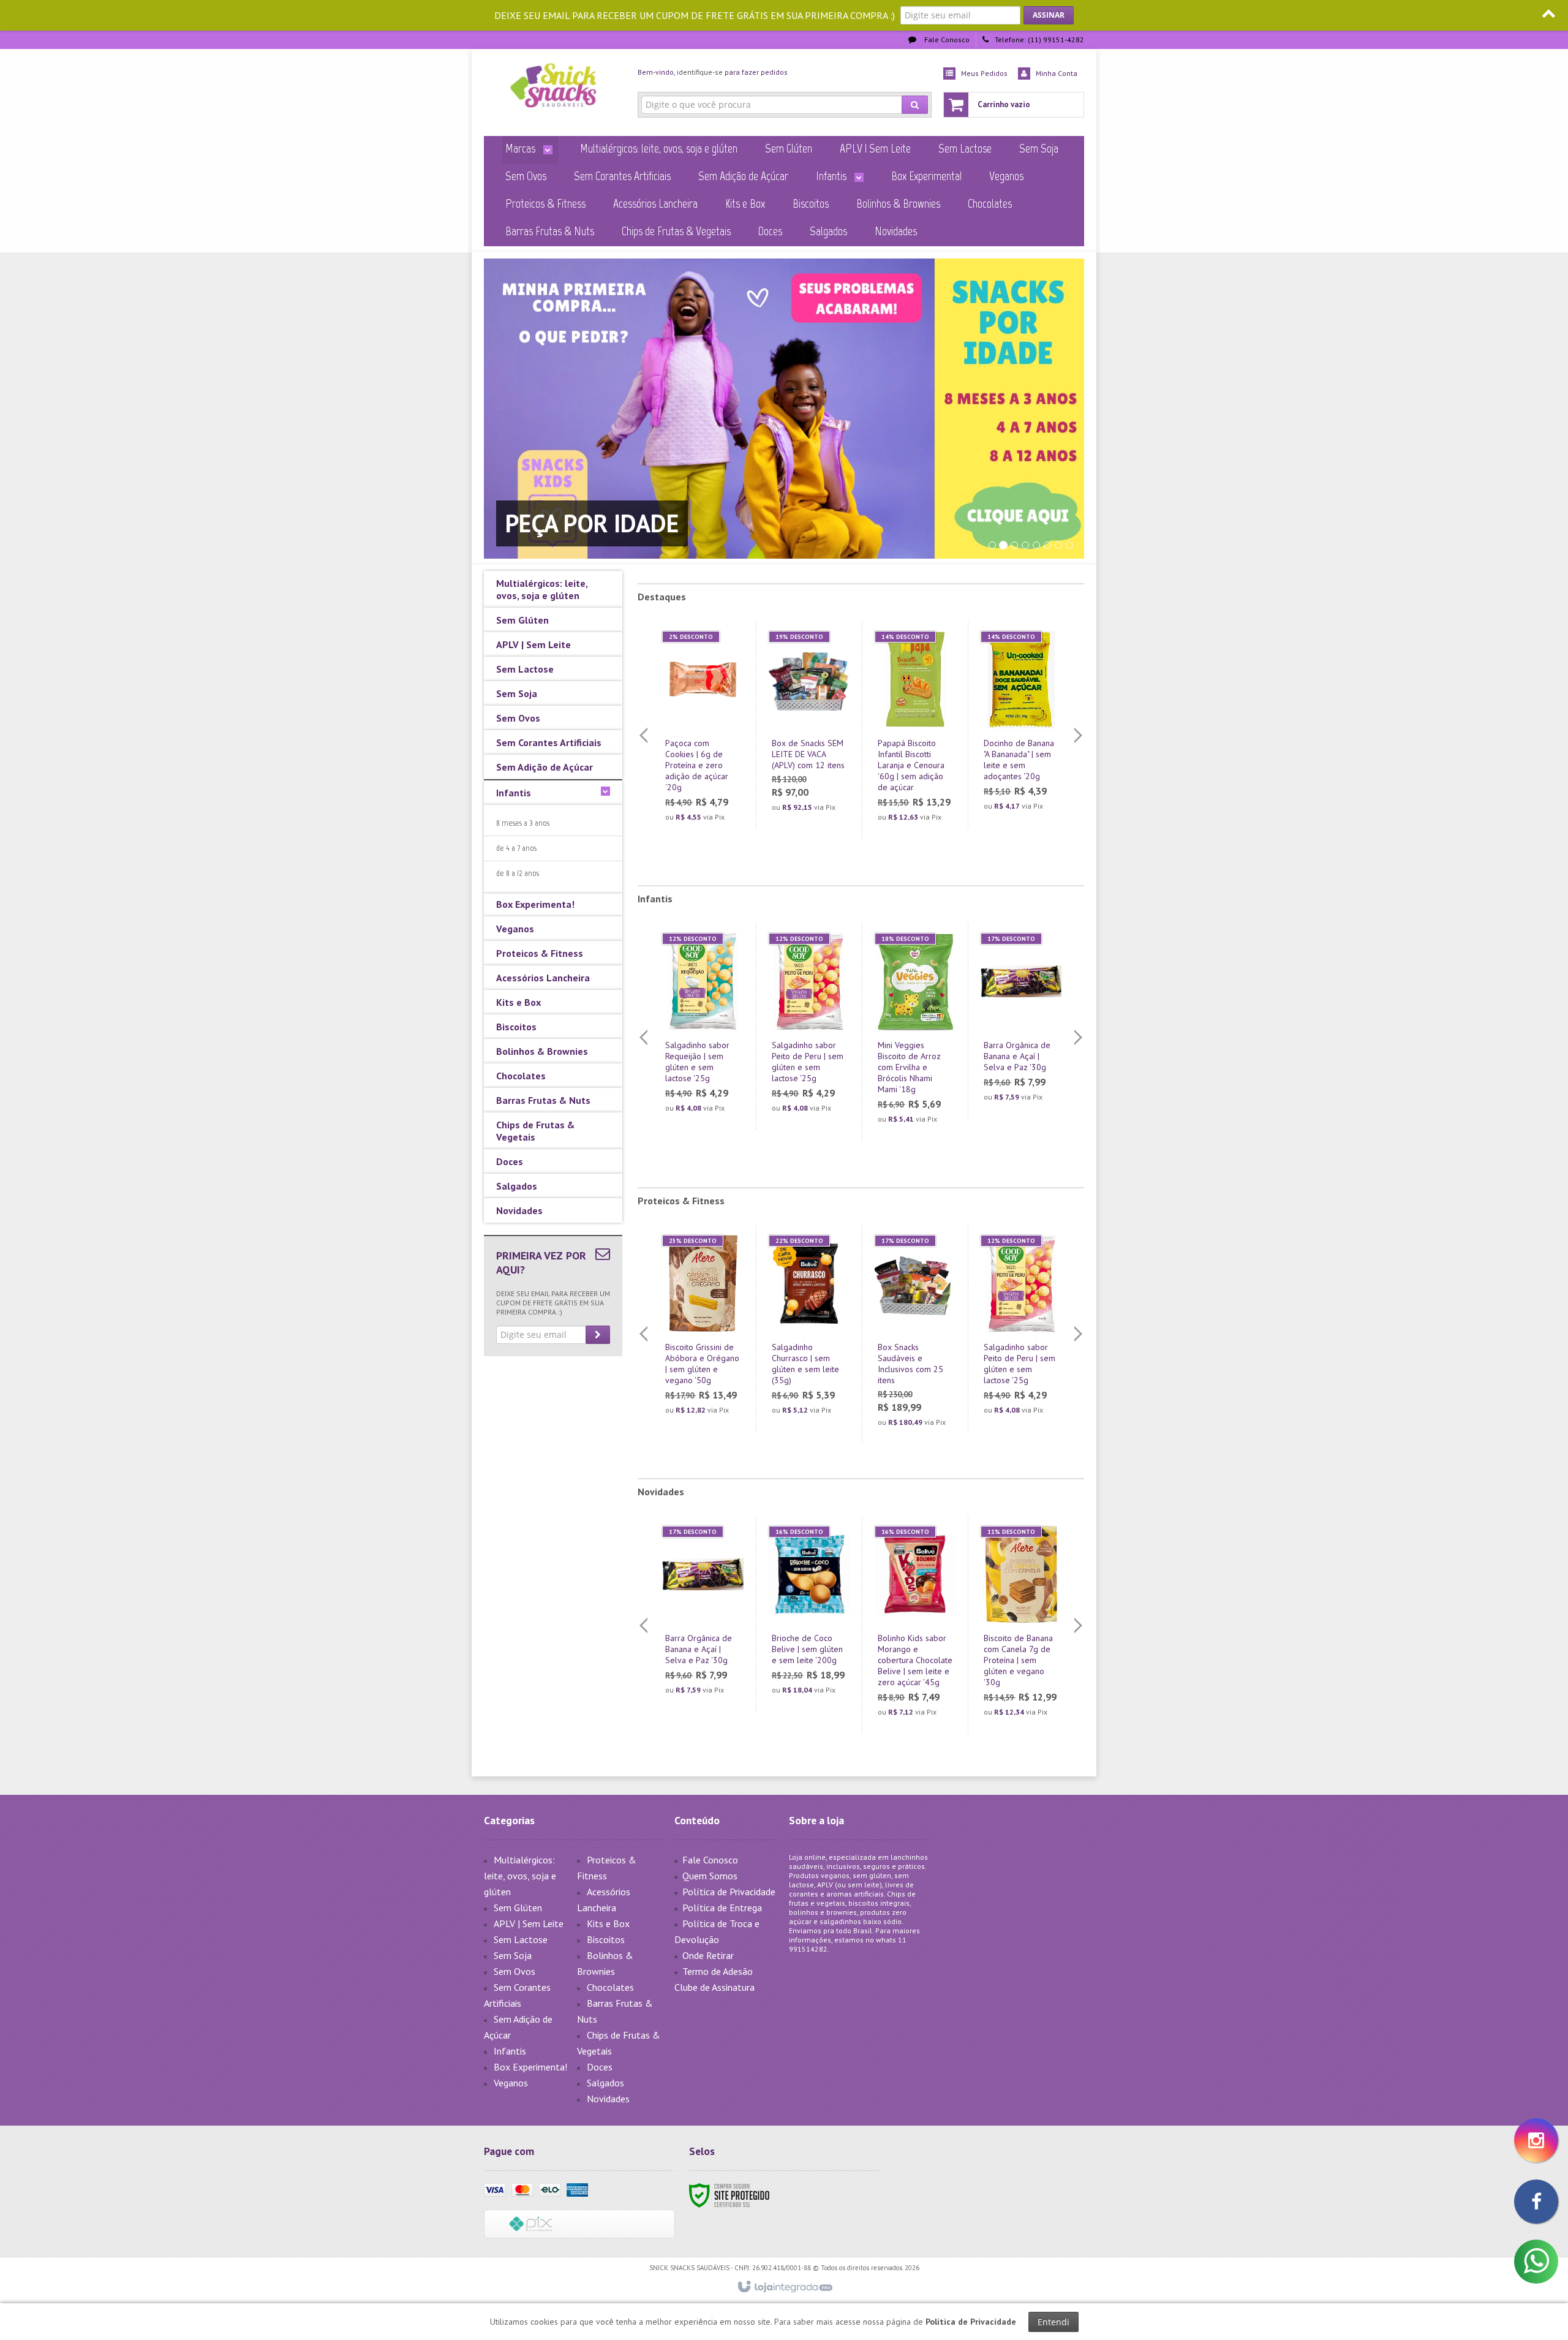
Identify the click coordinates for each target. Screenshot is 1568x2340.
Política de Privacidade (729, 1892)
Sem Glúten (518, 1908)
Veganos (511, 2083)
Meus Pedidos (984, 73)
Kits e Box (608, 1923)
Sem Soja (513, 1955)
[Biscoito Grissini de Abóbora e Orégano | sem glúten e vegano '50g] (703, 1328)
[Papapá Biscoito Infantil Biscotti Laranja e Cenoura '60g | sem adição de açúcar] (915, 730)
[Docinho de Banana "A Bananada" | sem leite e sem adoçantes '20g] (1021, 724)
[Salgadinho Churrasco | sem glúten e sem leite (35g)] (809, 1328)
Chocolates (610, 1987)
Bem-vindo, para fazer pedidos (713, 72)
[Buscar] (915, 105)
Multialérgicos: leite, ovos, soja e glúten (520, 1876)
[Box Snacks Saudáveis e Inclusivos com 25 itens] (915, 1334)
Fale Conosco (946, 40)
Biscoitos (606, 1939)
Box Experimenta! (530, 2067)
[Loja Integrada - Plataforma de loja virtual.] (784, 2287)
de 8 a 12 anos (518, 873)
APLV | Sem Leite (529, 1923)
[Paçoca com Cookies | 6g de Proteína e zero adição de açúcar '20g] (703, 730)
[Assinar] (1049, 15)
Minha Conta (1057, 73)
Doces (600, 2067)
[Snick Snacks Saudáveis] (553, 89)
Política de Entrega (722, 1908)
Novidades (608, 2099)
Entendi (1053, 2322)
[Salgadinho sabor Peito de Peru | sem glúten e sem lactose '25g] (809, 1026)
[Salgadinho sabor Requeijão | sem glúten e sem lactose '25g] (703, 1026)
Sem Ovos (514, 1971)
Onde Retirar (708, 1955)
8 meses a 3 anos (523, 823)
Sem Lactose (521, 1939)
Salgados (605, 2083)
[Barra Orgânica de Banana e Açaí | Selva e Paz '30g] (1021, 1021)
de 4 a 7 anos (516, 848)
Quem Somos (710, 1876)
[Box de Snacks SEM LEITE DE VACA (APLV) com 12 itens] (809, 725)
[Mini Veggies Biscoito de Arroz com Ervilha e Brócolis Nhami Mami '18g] (915, 1032)
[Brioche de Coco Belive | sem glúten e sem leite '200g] (809, 1614)
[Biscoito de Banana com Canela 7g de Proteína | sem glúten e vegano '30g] (1021, 1625)
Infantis (510, 2051)
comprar (710, 777)
